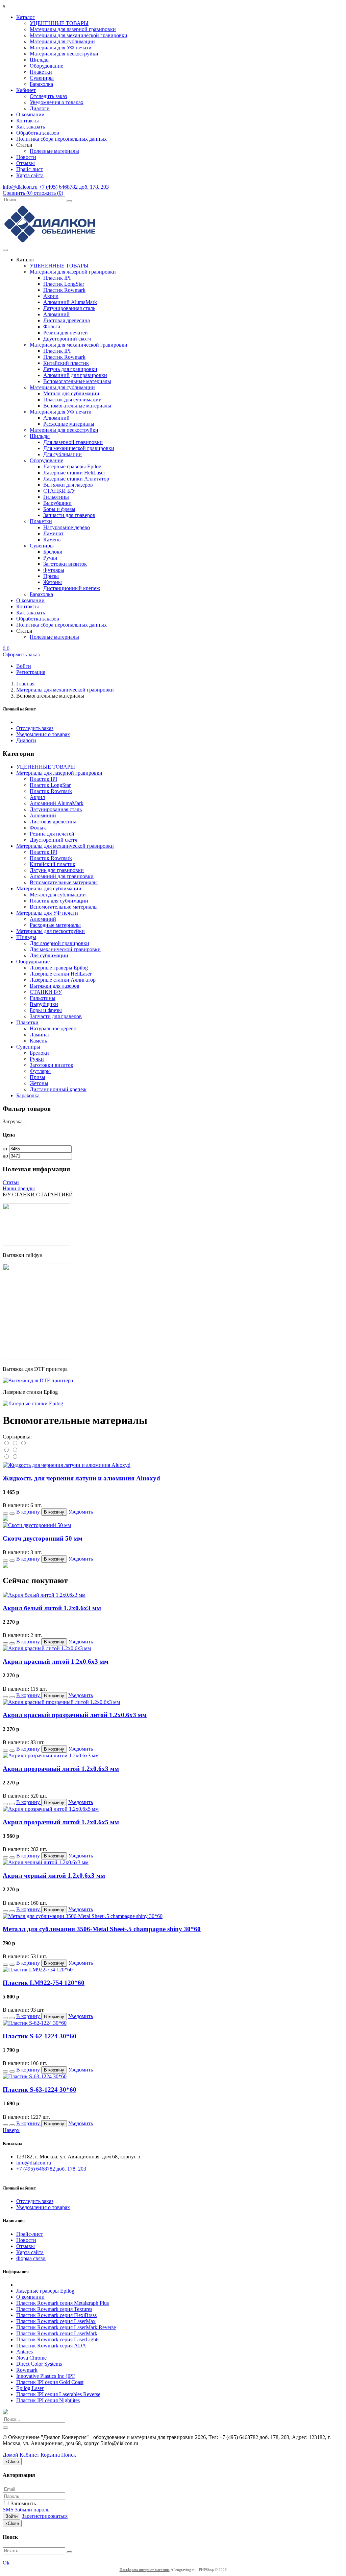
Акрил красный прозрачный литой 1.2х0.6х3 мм (75, 1715)
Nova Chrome (31, 2358)
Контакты (28, 121)
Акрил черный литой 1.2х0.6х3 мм (54, 1876)
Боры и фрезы (59, 509)
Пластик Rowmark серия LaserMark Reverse (66, 2327)
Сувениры (42, 78)
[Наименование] (15, 1443)
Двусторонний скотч (67, 339)
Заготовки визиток (65, 564)
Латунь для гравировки (70, 369)
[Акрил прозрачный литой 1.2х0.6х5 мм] (51, 1809)
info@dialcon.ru (20, 187)
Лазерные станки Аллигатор (76, 479)
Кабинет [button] (26, 90)
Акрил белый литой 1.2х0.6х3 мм (52, 1608)
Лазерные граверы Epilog (72, 466)
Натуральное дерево (67, 527)
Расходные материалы (69, 424)
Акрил (51, 296)
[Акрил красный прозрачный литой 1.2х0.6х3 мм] (61, 1702)
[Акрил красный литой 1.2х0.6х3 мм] (47, 1648)
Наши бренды (19, 1188)
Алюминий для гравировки (75, 375)
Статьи (11, 1182)
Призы (51, 576)
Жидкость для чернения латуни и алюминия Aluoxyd (81, 1478)
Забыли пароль (32, 2510)
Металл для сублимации (71, 393)
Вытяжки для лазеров (68, 485)
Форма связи (31, 2258)
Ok (6, 2563)
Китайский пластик (66, 363)
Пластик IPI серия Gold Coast (50, 2382)
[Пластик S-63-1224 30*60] (35, 2076)
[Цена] (23, 1443)
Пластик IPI (57, 278)
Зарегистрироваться (45, 2516)
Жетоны (53, 582)
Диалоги (40, 108)
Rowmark (27, 2370)
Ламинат (53, 533)
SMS (8, 2510)
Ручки (50, 558)
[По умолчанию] (7, 1443)
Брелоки (53, 552)
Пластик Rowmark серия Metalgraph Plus (63, 2303)
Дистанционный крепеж (72, 588)
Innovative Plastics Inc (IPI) (46, 2376)
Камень (52, 540)
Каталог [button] (26, 17)
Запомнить (23, 2503)
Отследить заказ (48, 96)
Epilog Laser (30, 2388)
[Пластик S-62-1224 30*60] (35, 2023)
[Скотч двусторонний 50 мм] (37, 1525)
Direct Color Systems (39, 2364)
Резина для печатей (66, 333)
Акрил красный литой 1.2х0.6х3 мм (56, 1661)
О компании (30, 114)
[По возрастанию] (7, 1450)
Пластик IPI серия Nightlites (48, 2400)
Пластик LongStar (64, 284)
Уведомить (81, 1512)
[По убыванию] (15, 1450)
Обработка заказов (38, 133)
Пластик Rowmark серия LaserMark (57, 2333)
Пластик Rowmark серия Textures (54, 2309)
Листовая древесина (67, 320)
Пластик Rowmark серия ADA (51, 2346)
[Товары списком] (7, 1457)
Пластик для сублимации (72, 400)
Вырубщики (57, 503)
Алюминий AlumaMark (70, 302)
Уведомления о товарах (57, 102)
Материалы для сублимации (62, 41)
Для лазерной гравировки (73, 442)
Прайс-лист (30, 169)
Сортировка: (17, 1437)
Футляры (54, 570)
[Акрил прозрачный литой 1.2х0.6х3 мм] (51, 1755)
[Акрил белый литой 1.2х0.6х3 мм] (44, 1595)
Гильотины (56, 497)
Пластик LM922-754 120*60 (44, 1983)
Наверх (11, 2130)
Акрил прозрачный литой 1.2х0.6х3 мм (61, 1769)
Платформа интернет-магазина (145, 2570)
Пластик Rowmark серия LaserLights (58, 2339)
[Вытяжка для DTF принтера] (38, 1380)
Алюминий (56, 314)
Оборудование (46, 66)
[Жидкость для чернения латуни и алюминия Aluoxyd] (67, 1465)
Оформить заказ (21, 654)
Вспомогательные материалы (77, 381)
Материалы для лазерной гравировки (73, 29)
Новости (26, 157)
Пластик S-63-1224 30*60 (40, 2090)
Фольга (52, 326)
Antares (24, 2352)
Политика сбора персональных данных (61, 139)
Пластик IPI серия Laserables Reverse (58, 2394)
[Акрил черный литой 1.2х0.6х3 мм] (46, 1862)
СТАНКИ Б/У (59, 491)
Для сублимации (63, 454)
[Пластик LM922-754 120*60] (38, 1970)
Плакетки (41, 72)
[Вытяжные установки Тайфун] (36, 1357)
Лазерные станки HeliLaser (74, 473)
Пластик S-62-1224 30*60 (40, 2036)
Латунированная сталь (69, 308)
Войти (11, 2516)
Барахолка (41, 84)
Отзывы (26, 163)
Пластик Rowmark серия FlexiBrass (56, 2315)
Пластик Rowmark (64, 290)
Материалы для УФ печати (61, 48)
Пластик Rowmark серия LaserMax (56, 2321)
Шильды (40, 60)
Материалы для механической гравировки (79, 35)
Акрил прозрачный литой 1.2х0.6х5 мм (61, 1822)
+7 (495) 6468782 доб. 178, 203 (74, 187)
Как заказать (31, 127)
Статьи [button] (24, 145)
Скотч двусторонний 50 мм (43, 1538)
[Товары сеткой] (15, 1457)
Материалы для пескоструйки (64, 54)
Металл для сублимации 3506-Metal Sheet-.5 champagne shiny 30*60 (102, 1929)
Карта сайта (30, 175)
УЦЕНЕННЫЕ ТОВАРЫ (59, 23)
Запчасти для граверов (69, 515)
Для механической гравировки (79, 448)
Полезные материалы (54, 151)
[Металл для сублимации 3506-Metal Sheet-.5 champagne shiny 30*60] (83, 1916)
